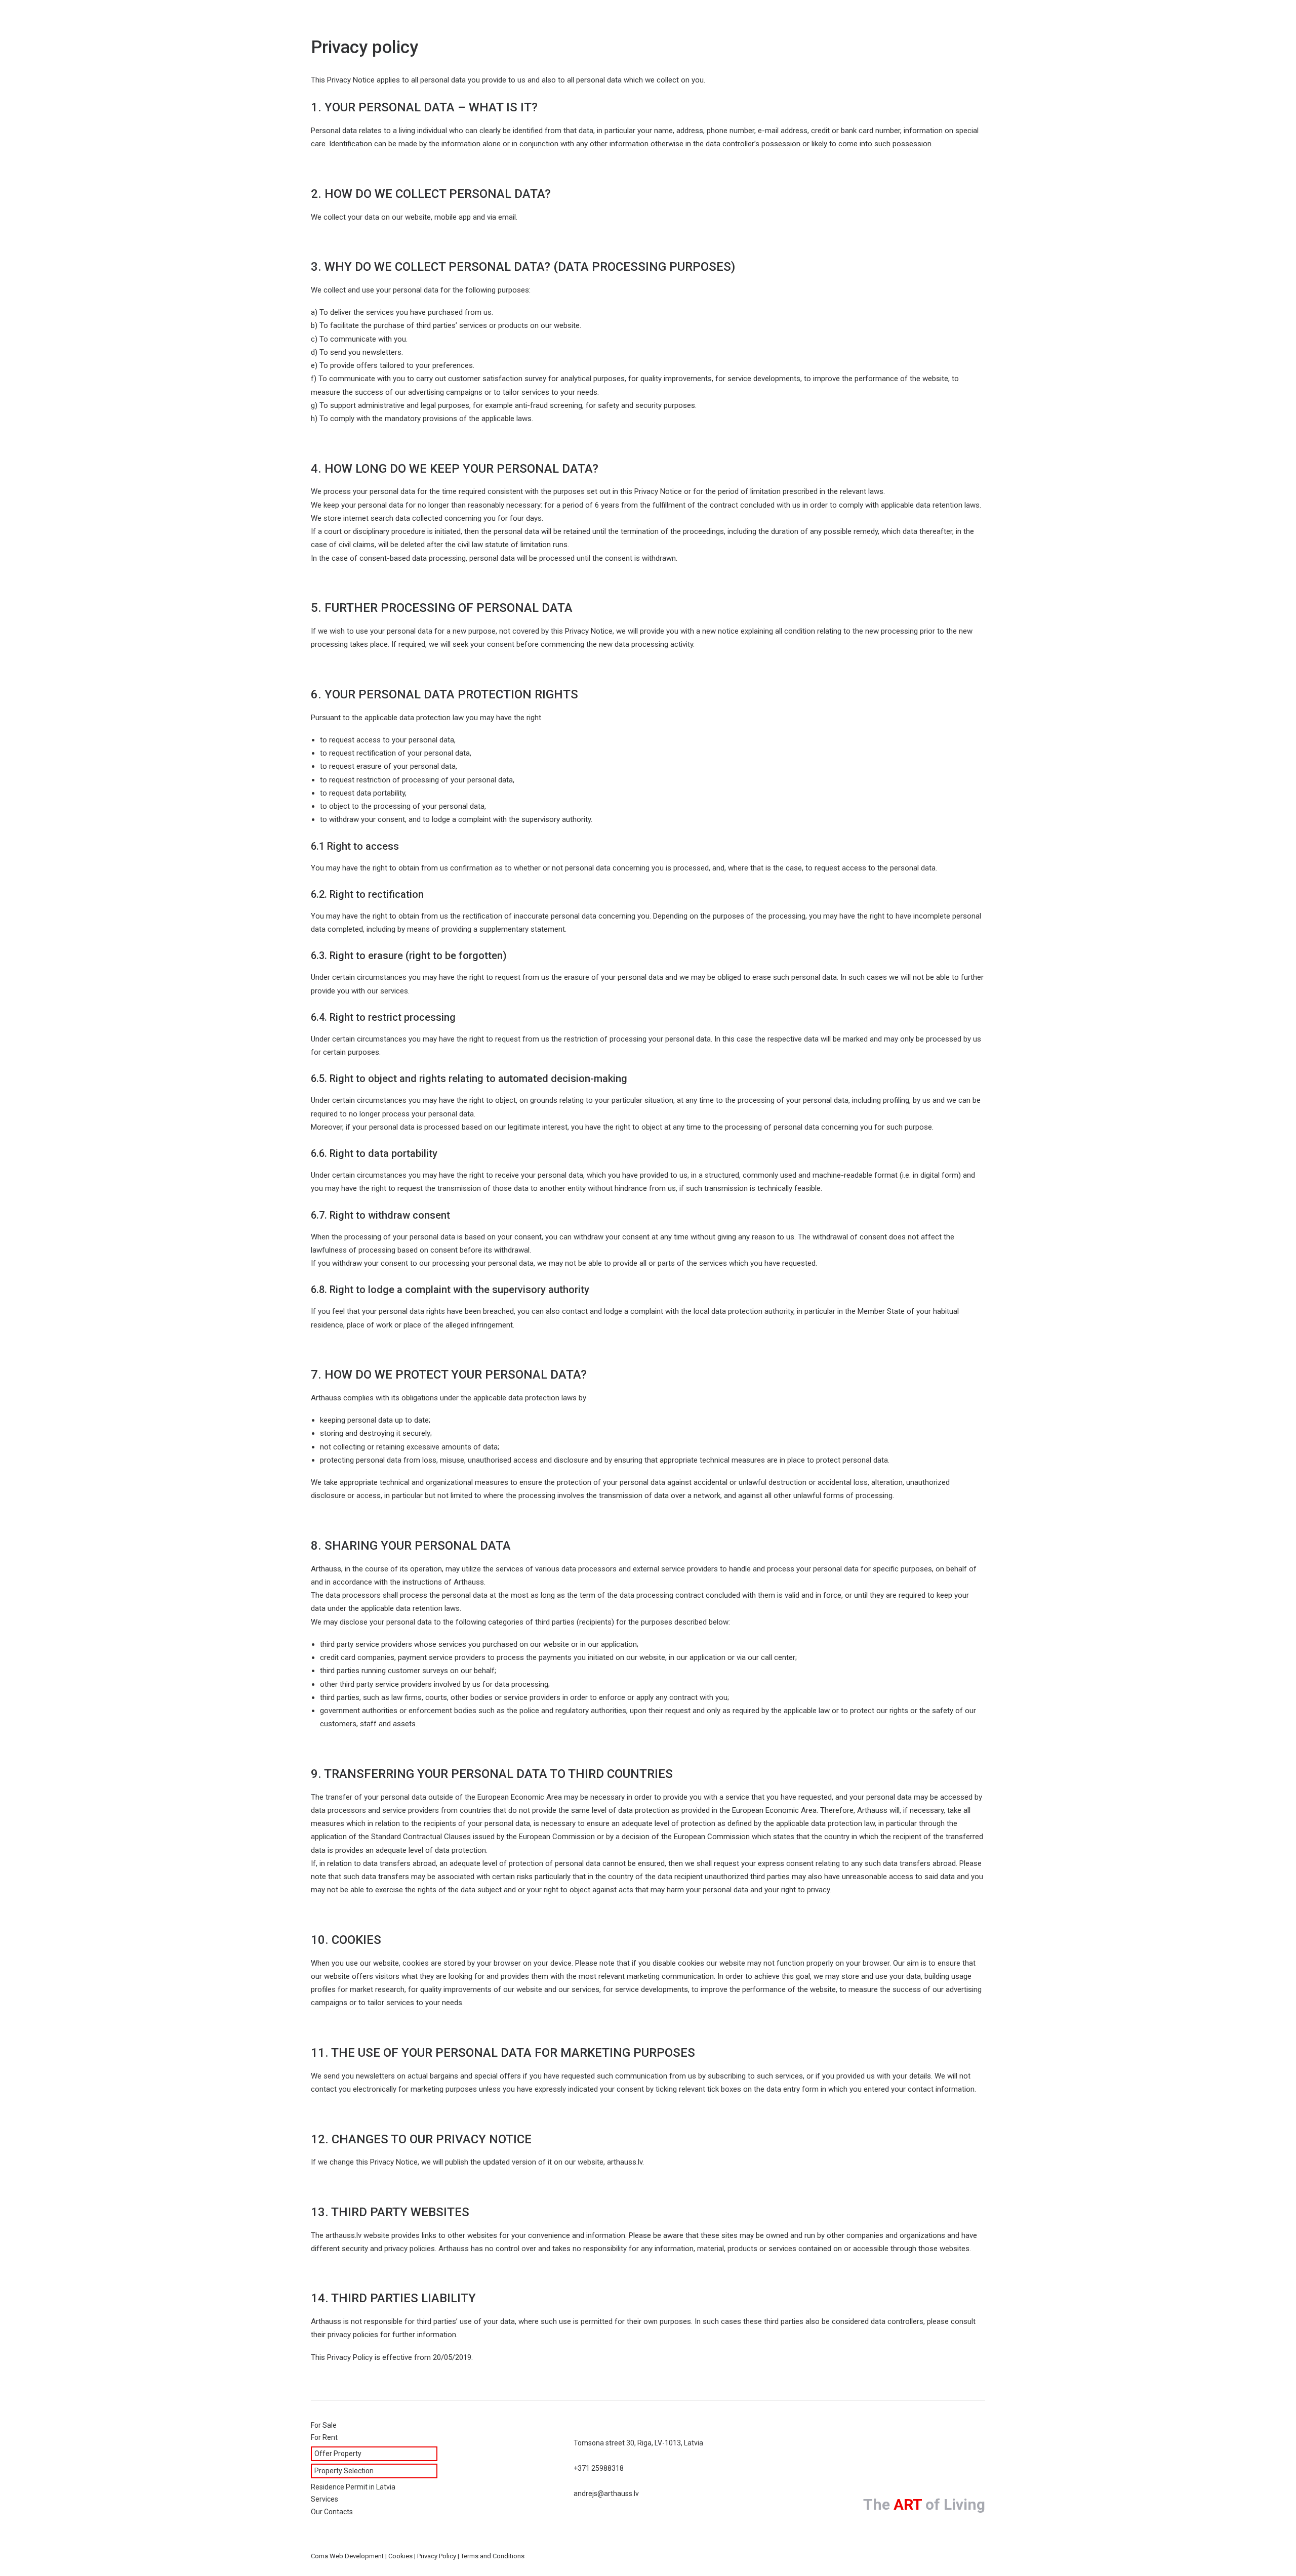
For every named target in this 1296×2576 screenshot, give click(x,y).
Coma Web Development (347, 2556)
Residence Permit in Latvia (353, 2487)
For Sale (477, 21)
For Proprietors (584, 21)
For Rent (523, 21)
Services (701, 21)
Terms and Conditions (493, 2556)
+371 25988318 (599, 2468)
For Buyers (649, 21)
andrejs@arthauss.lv (606, 2494)
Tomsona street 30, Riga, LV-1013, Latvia (638, 2443)
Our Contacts (756, 21)
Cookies (400, 2556)
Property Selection (344, 2471)
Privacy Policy (437, 2556)
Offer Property (338, 2454)
